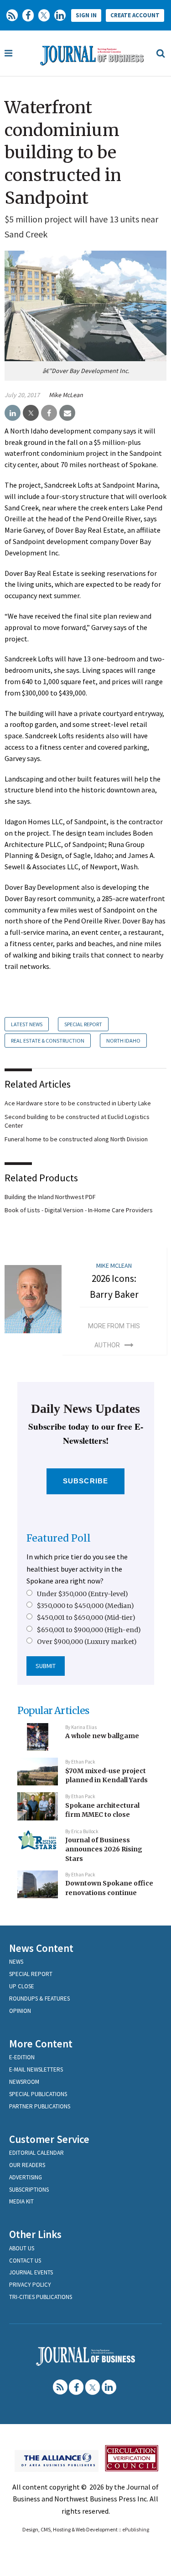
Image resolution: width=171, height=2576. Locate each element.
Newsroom (24, 2082)
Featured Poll (59, 1538)
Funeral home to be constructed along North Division (76, 1139)
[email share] (67, 413)
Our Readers (27, 2165)
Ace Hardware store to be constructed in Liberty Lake (78, 1103)
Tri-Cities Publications (41, 2297)
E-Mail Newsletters (36, 2069)
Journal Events (31, 2272)
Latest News (27, 1024)
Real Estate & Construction (48, 1041)
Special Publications (38, 2094)
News (16, 1962)
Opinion (20, 2011)
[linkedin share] (13, 413)
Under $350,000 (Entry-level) (83, 1594)
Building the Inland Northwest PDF (50, 1197)
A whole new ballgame (102, 1736)
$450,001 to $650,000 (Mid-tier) (86, 1618)
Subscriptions (29, 2190)
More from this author (114, 1336)
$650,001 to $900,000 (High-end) (89, 1630)
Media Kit (21, 2201)
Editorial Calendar (36, 2153)
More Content (41, 2044)
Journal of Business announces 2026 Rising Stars (104, 1849)
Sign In (86, 15)
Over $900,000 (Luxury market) (87, 1642)
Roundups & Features (39, 1999)
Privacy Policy (30, 2285)
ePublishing (136, 2529)
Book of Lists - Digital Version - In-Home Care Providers (79, 1210)
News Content (41, 1948)
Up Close (22, 1986)
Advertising (26, 2177)
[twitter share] (31, 413)
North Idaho (123, 1041)
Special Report (83, 1024)
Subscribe (85, 1481)
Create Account (135, 15)
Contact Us (25, 2261)
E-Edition (22, 2057)
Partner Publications (40, 2106)
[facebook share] (49, 413)
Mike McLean (66, 395)
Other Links (35, 2234)
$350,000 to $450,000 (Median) (85, 1606)
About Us (22, 2248)
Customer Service (49, 2139)
